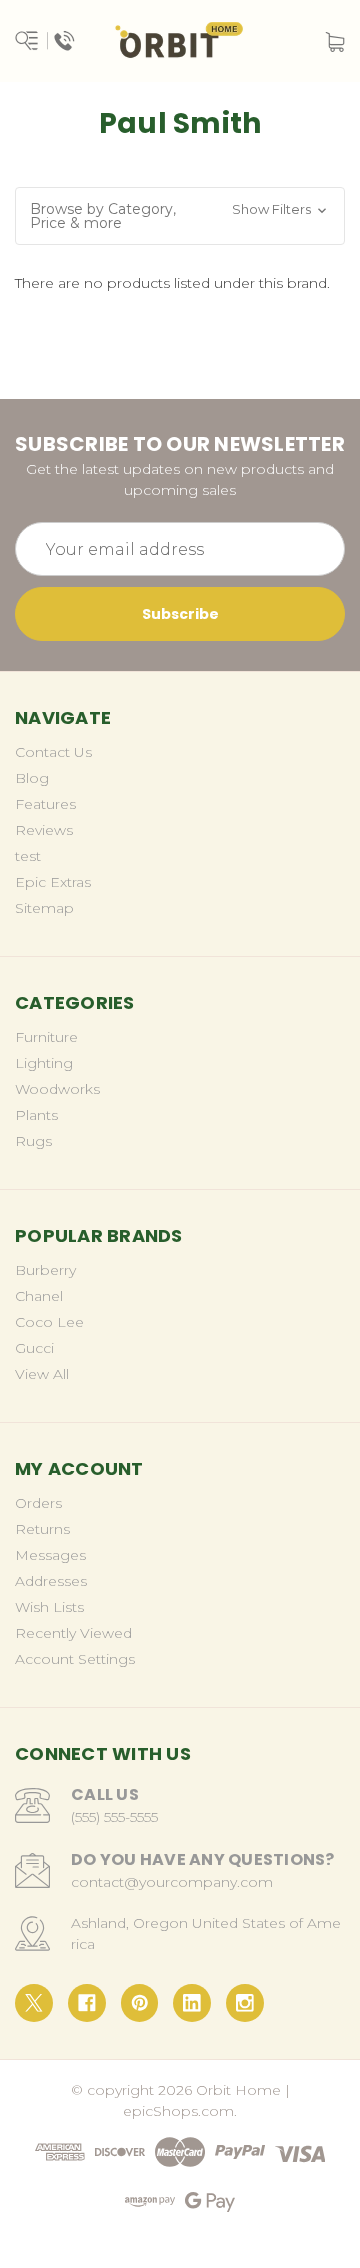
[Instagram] (245, 2003)
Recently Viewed (73, 1633)
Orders (38, 1503)
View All (42, 1374)
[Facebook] (87, 2003)
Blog (32, 778)
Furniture (46, 1037)
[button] (180, 216)
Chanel (39, 1296)
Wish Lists (49, 1607)
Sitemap (44, 908)
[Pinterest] (140, 2003)
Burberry (45, 1270)
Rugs (33, 1141)
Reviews (44, 830)
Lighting (44, 1063)
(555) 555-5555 (114, 1817)
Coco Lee (49, 1322)
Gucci (34, 1348)
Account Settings (75, 1659)
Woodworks (57, 1089)
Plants (36, 1115)
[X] (34, 2003)
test (28, 856)
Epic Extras (53, 882)
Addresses (51, 1581)
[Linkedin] (192, 2003)
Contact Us (53, 752)
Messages (50, 1555)
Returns (42, 1529)
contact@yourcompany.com (172, 1882)
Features (45, 804)
